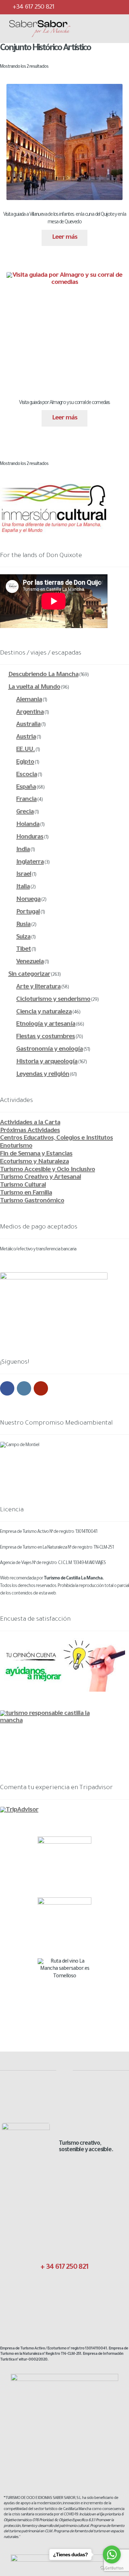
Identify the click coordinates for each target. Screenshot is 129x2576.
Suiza (23, 937)
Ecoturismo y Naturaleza (34, 1162)
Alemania (29, 700)
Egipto (25, 762)
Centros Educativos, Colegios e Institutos (56, 1139)
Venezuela (30, 962)
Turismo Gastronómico (32, 1201)
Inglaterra (30, 862)
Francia (26, 800)
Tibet (23, 950)
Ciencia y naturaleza (44, 1012)
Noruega (28, 900)
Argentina (30, 713)
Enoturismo (16, 1146)
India (23, 850)
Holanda (28, 825)
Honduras (30, 837)
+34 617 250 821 (33, 8)
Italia (23, 887)
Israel (24, 875)
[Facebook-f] (47, 2292)
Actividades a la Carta (30, 1123)
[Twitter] (86, 7)
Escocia (27, 775)
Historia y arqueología (47, 1062)
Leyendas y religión (43, 1075)
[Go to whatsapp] (112, 2554)
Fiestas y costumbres (46, 1037)
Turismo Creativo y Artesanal (40, 1178)
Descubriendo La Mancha (43, 675)
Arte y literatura (38, 987)
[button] (93, 29)
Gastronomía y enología (49, 1050)
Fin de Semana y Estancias (36, 1154)
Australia (28, 725)
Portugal (28, 912)
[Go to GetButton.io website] (112, 2568)
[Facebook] (72, 7)
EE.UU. (25, 750)
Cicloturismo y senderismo (53, 1000)
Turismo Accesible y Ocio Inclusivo (47, 1170)
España (26, 788)
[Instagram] (100, 7)
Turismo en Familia (26, 1193)
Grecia (25, 812)
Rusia (23, 925)
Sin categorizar (29, 975)
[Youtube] (115, 7)
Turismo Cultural (23, 1185)
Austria (26, 737)
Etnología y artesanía (46, 1025)
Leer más (65, 238)
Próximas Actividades (30, 1131)
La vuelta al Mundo (34, 688)
